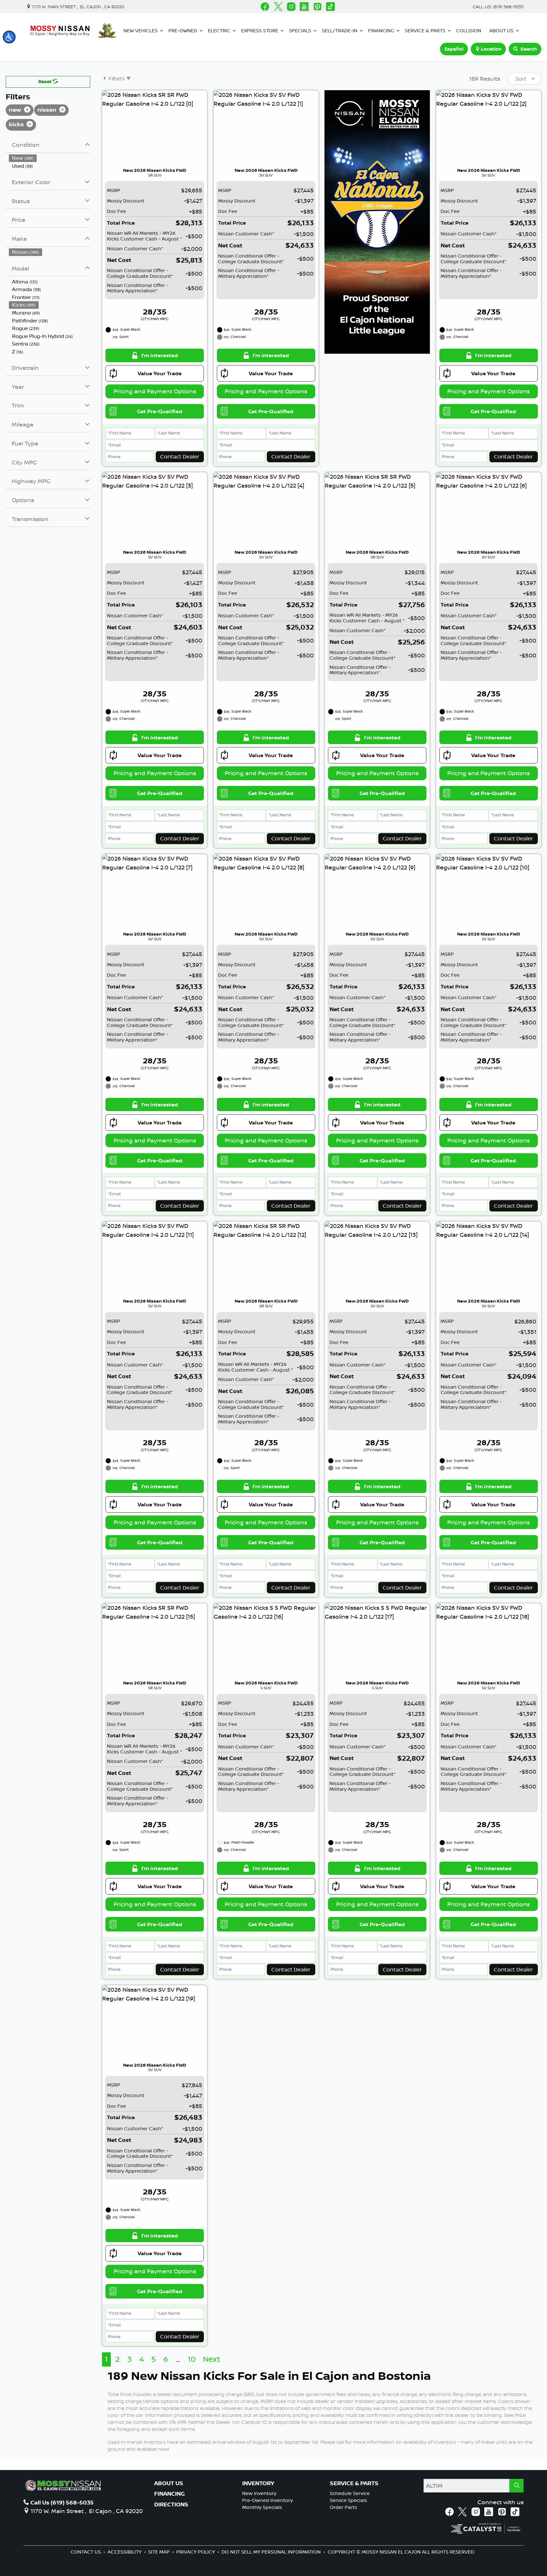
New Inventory (259, 2493)
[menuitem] (50, 158)
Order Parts (343, 2507)
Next (212, 2359)
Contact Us (86, 2552)
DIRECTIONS (171, 2504)
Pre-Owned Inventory (267, 2500)
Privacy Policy (196, 2552)
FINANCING (170, 2494)
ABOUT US (169, 2483)
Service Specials (349, 2500)
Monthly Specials (262, 2507)
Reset (46, 81)
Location (491, 49)
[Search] (516, 2486)
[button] (9, 37)
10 (192, 2359)
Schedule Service (350, 2493)
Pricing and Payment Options (155, 391)
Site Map (160, 2552)
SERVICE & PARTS (354, 2483)
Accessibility (125, 2552)
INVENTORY (258, 2483)
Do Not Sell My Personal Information (272, 2552)
